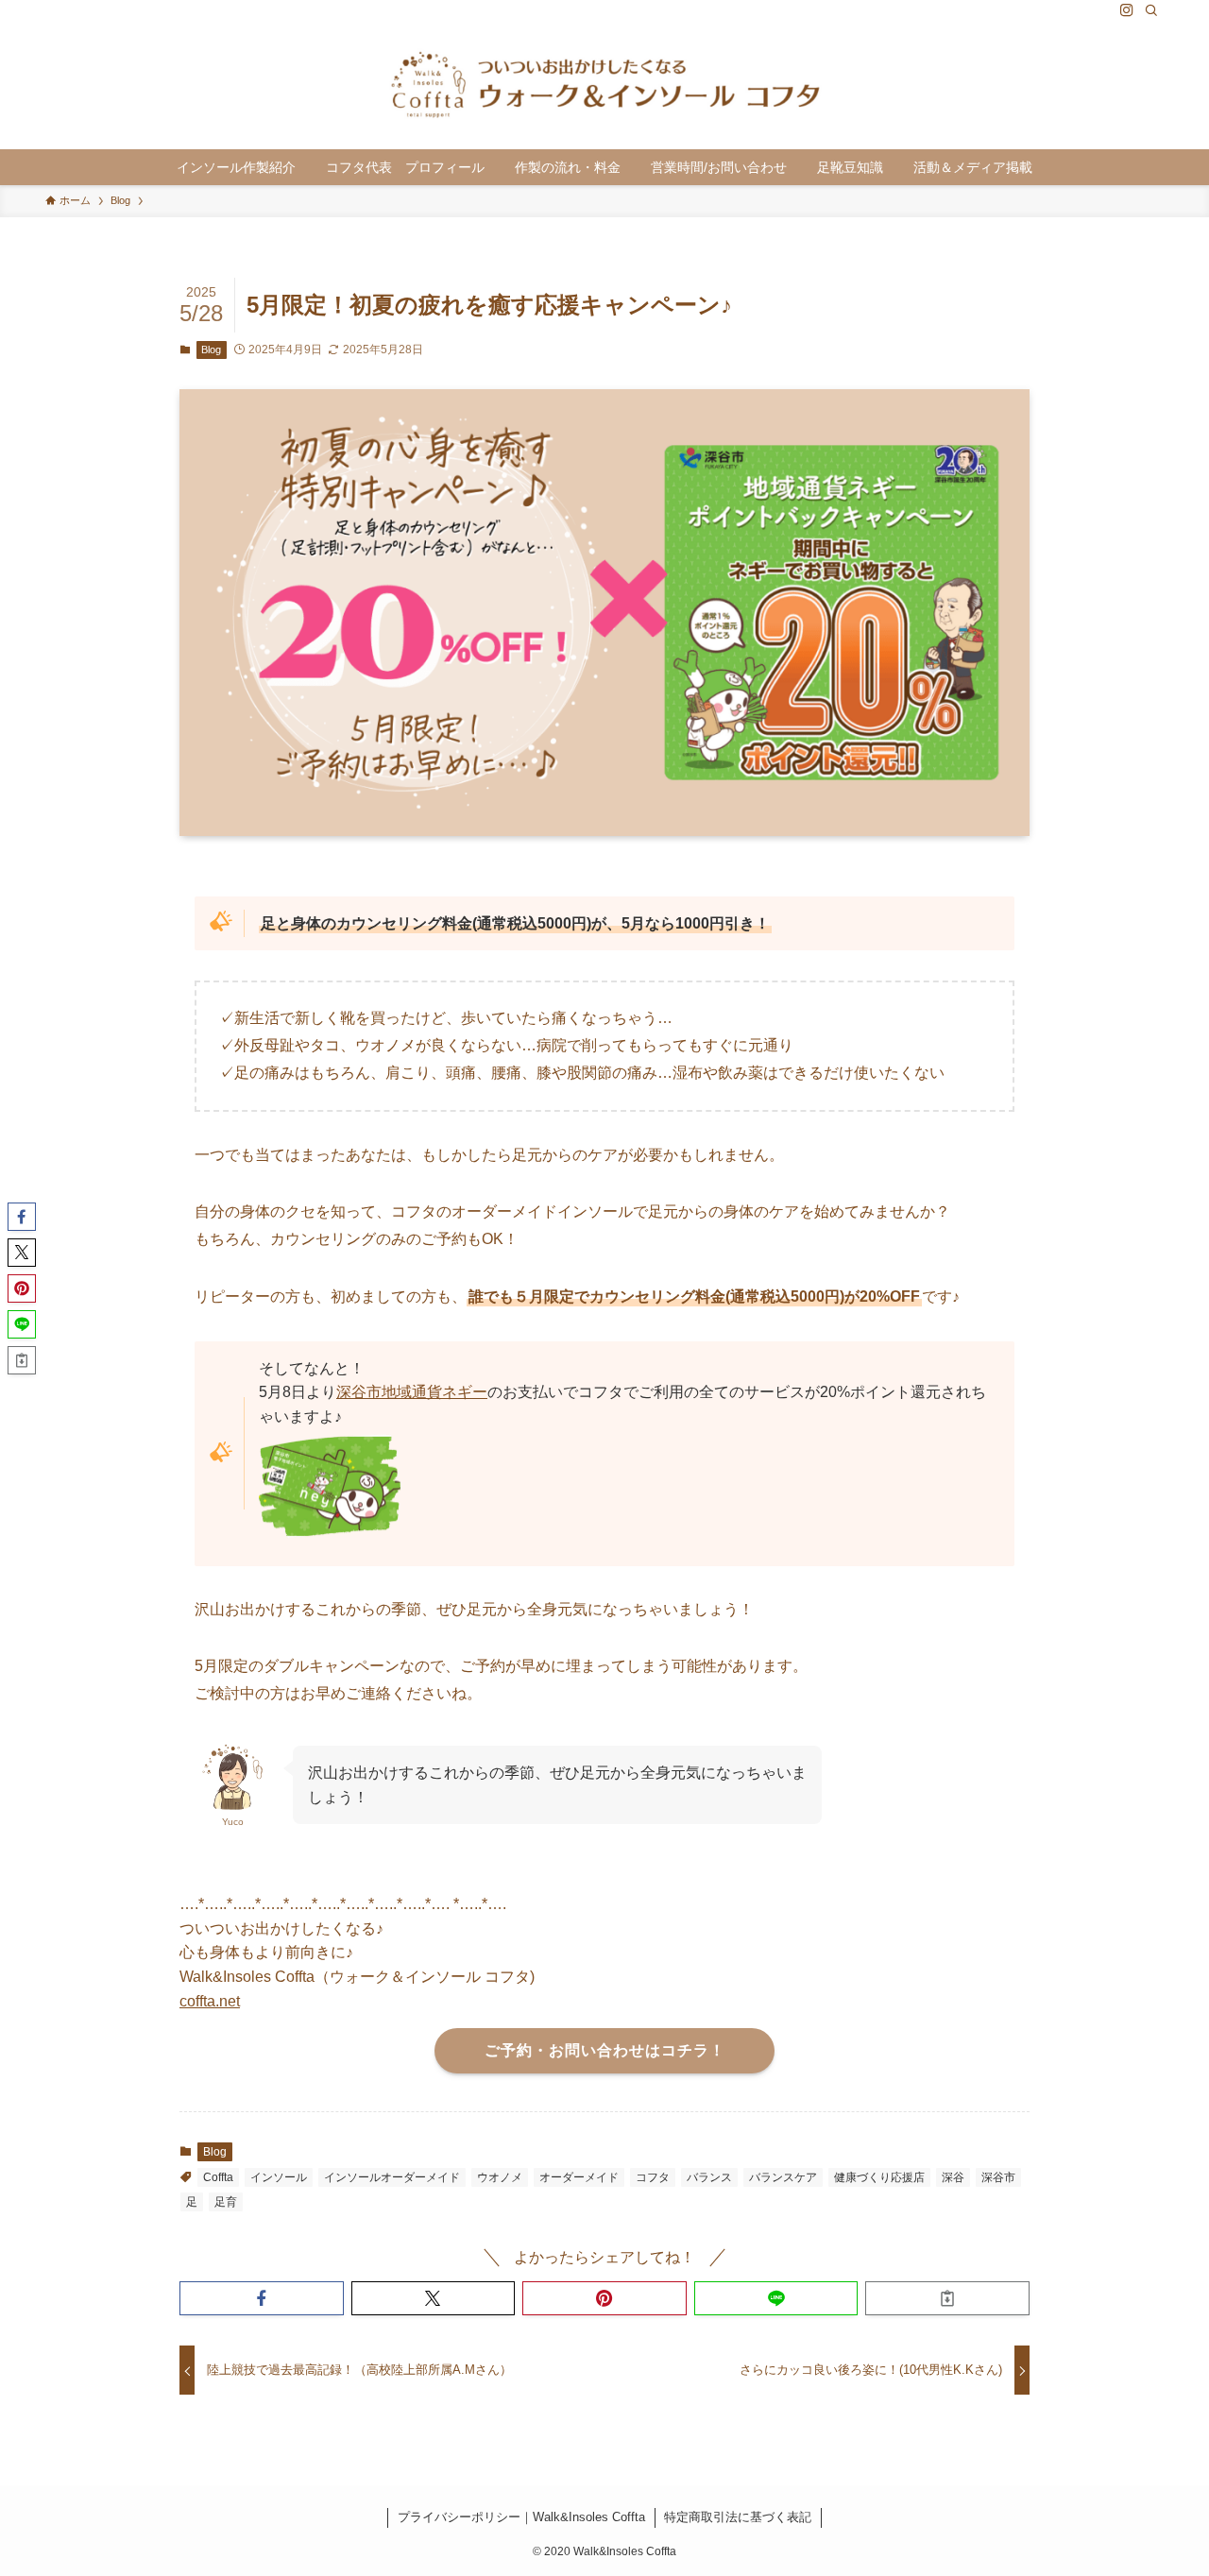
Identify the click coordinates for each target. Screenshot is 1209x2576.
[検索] (1151, 10)
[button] (262, 2298)
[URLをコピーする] (947, 2298)
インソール (279, 2177)
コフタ (653, 2177)
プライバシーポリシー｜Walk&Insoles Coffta (521, 2517)
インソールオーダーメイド (392, 2177)
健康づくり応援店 (879, 2177)
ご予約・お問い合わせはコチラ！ (605, 2050)
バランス (709, 2177)
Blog (211, 350)
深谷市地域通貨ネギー (412, 1392)
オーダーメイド (579, 2177)
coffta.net (210, 2001)
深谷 (953, 2177)
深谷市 (998, 2177)
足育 (226, 2202)
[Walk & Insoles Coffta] (604, 85)
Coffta (218, 2177)
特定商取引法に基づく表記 (738, 2517)
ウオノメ (500, 2177)
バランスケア (783, 2177)
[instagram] (1127, 10)
